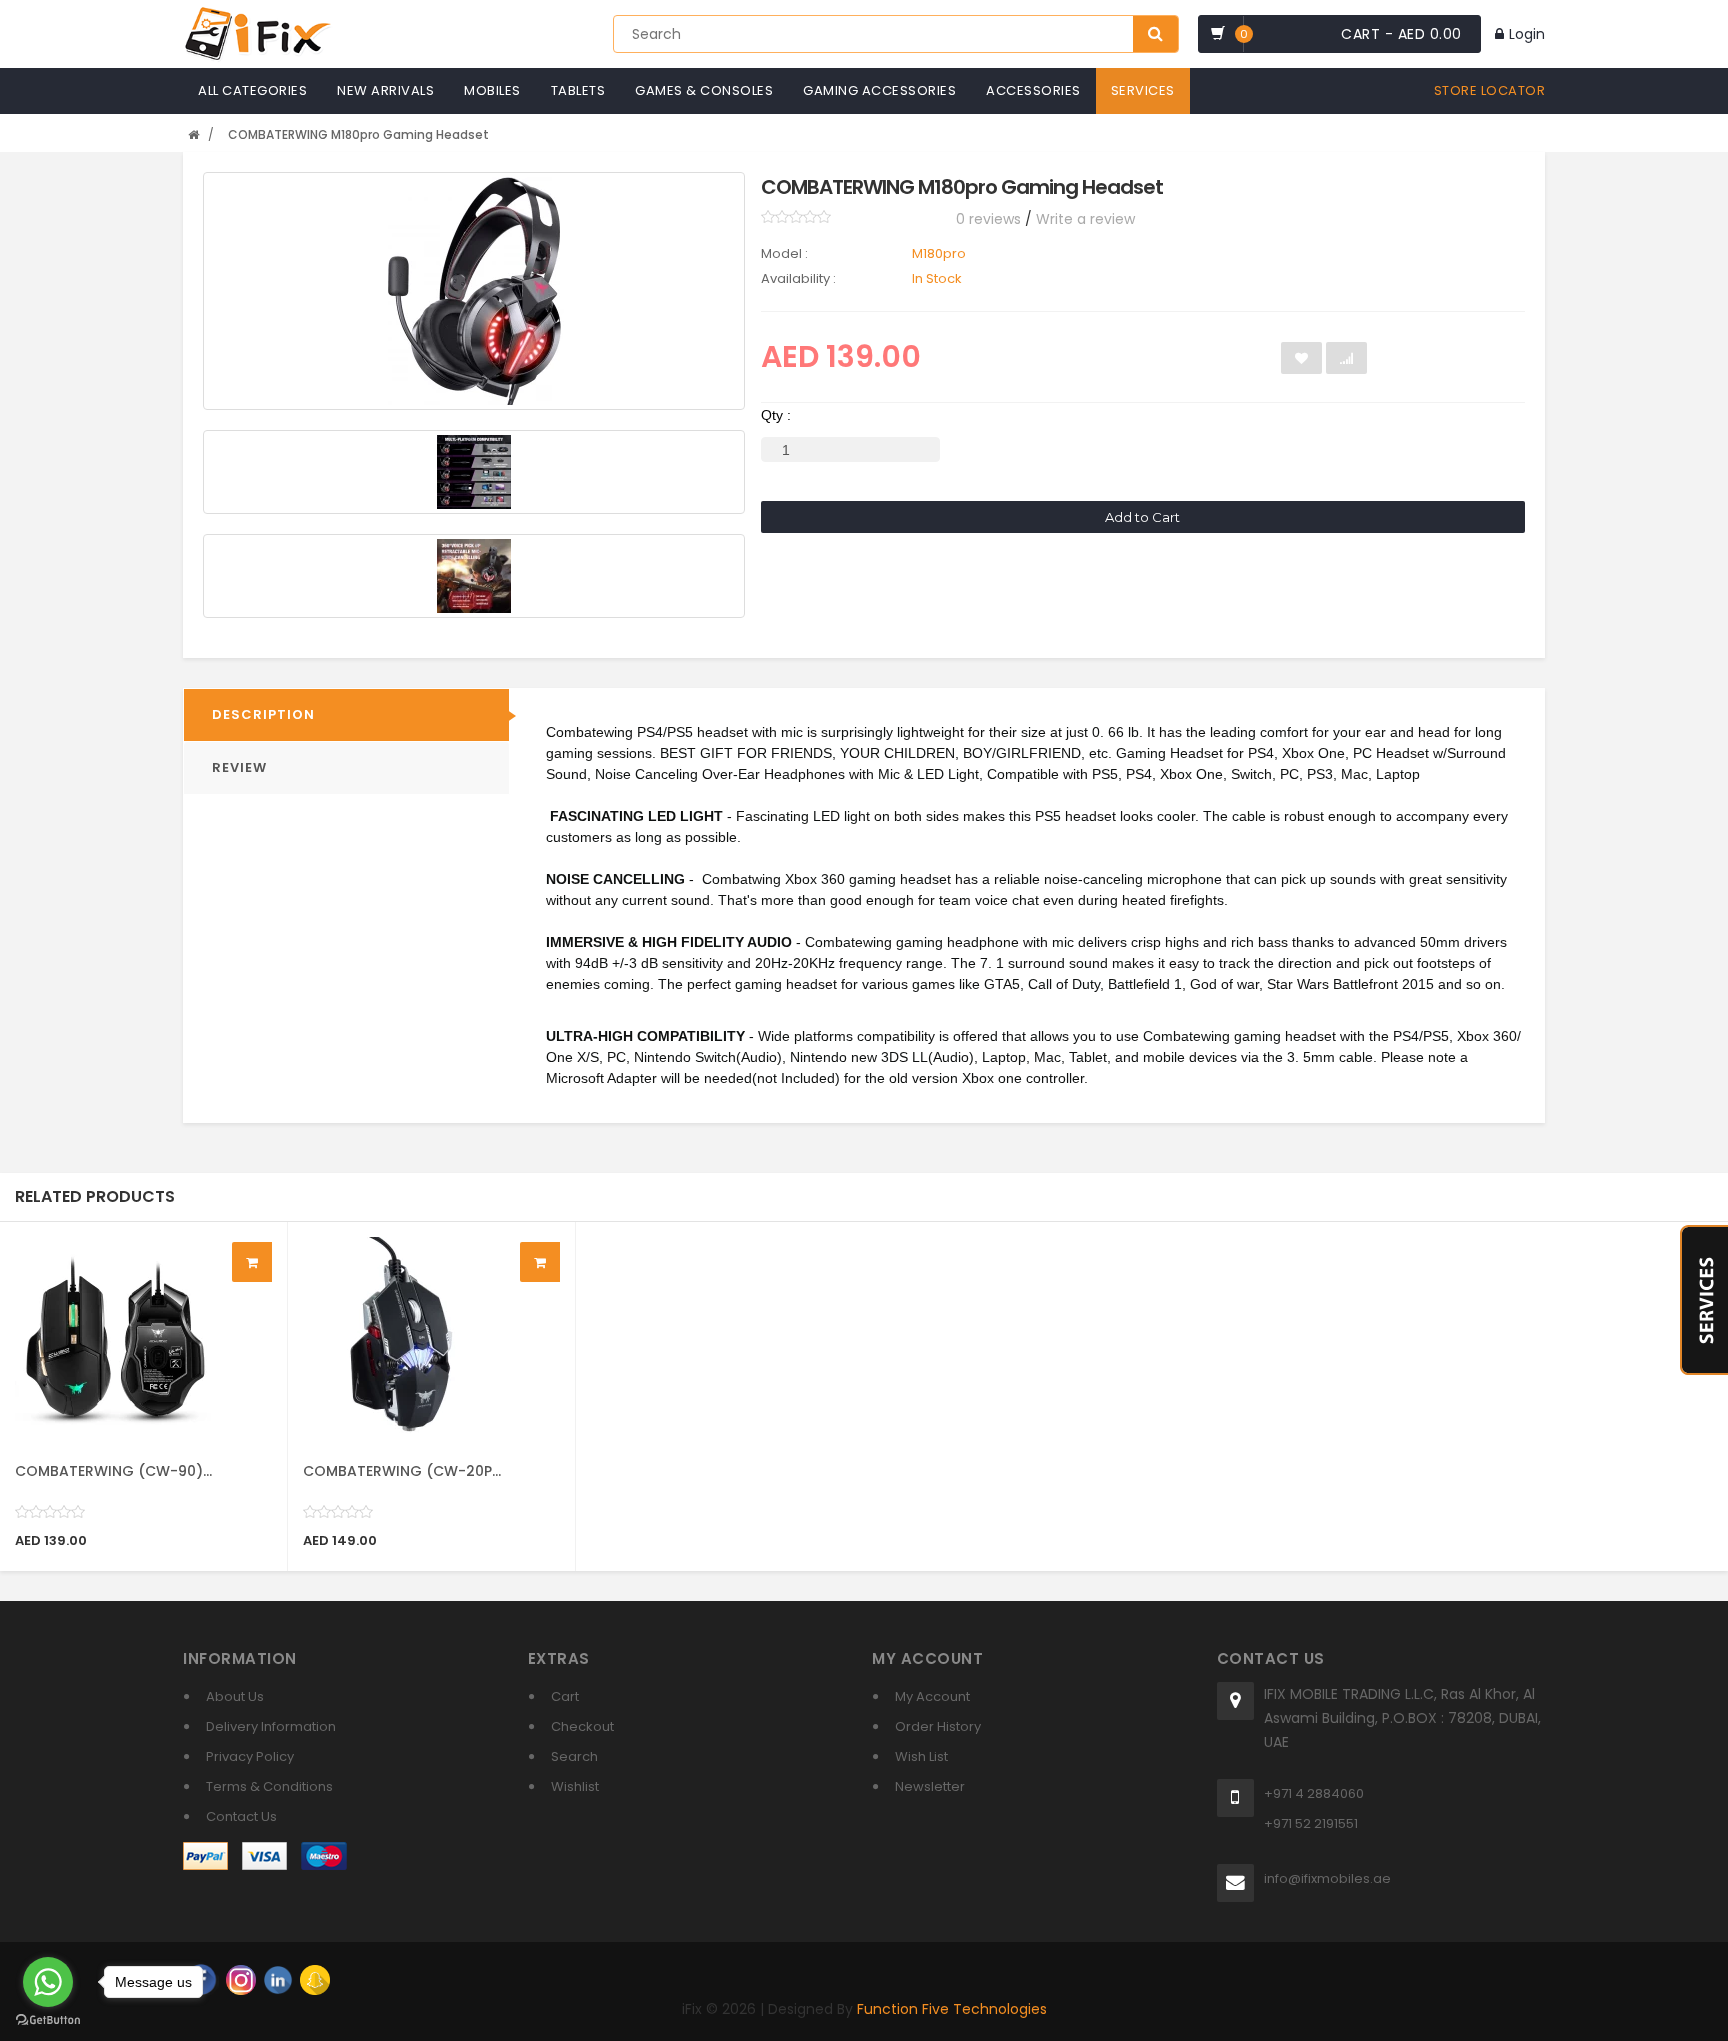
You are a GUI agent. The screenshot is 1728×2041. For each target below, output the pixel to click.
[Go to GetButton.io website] (48, 2020)
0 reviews (988, 219)
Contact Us (241, 1816)
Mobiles (492, 90)
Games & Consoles (704, 90)
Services (1143, 90)
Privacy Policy (250, 1756)
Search (574, 1756)
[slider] (796, 217)
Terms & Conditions (269, 1786)
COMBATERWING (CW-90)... (113, 1471)
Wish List (921, 1756)
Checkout (582, 1726)
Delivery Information (271, 1726)
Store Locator (1490, 90)
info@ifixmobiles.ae (1327, 1878)
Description (263, 714)
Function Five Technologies (952, 2009)
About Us (235, 1696)
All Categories (252, 90)
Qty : (776, 415)
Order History (938, 1726)
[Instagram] (241, 1979)
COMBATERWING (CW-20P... (402, 1471)
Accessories (1033, 90)
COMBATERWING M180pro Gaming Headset (358, 134)
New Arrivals (385, 90)
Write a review (1085, 219)
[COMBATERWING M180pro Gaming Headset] (474, 291)
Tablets (578, 90)
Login (1527, 34)
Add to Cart (1142, 517)
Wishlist (575, 1786)
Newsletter (930, 1786)
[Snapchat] (315, 1979)
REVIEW (239, 767)
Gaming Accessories (879, 90)
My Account (932, 1696)
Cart (565, 1696)
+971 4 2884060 (1314, 1793)
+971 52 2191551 (1311, 1823)
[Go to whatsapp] (48, 1982)
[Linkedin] (278, 1979)
